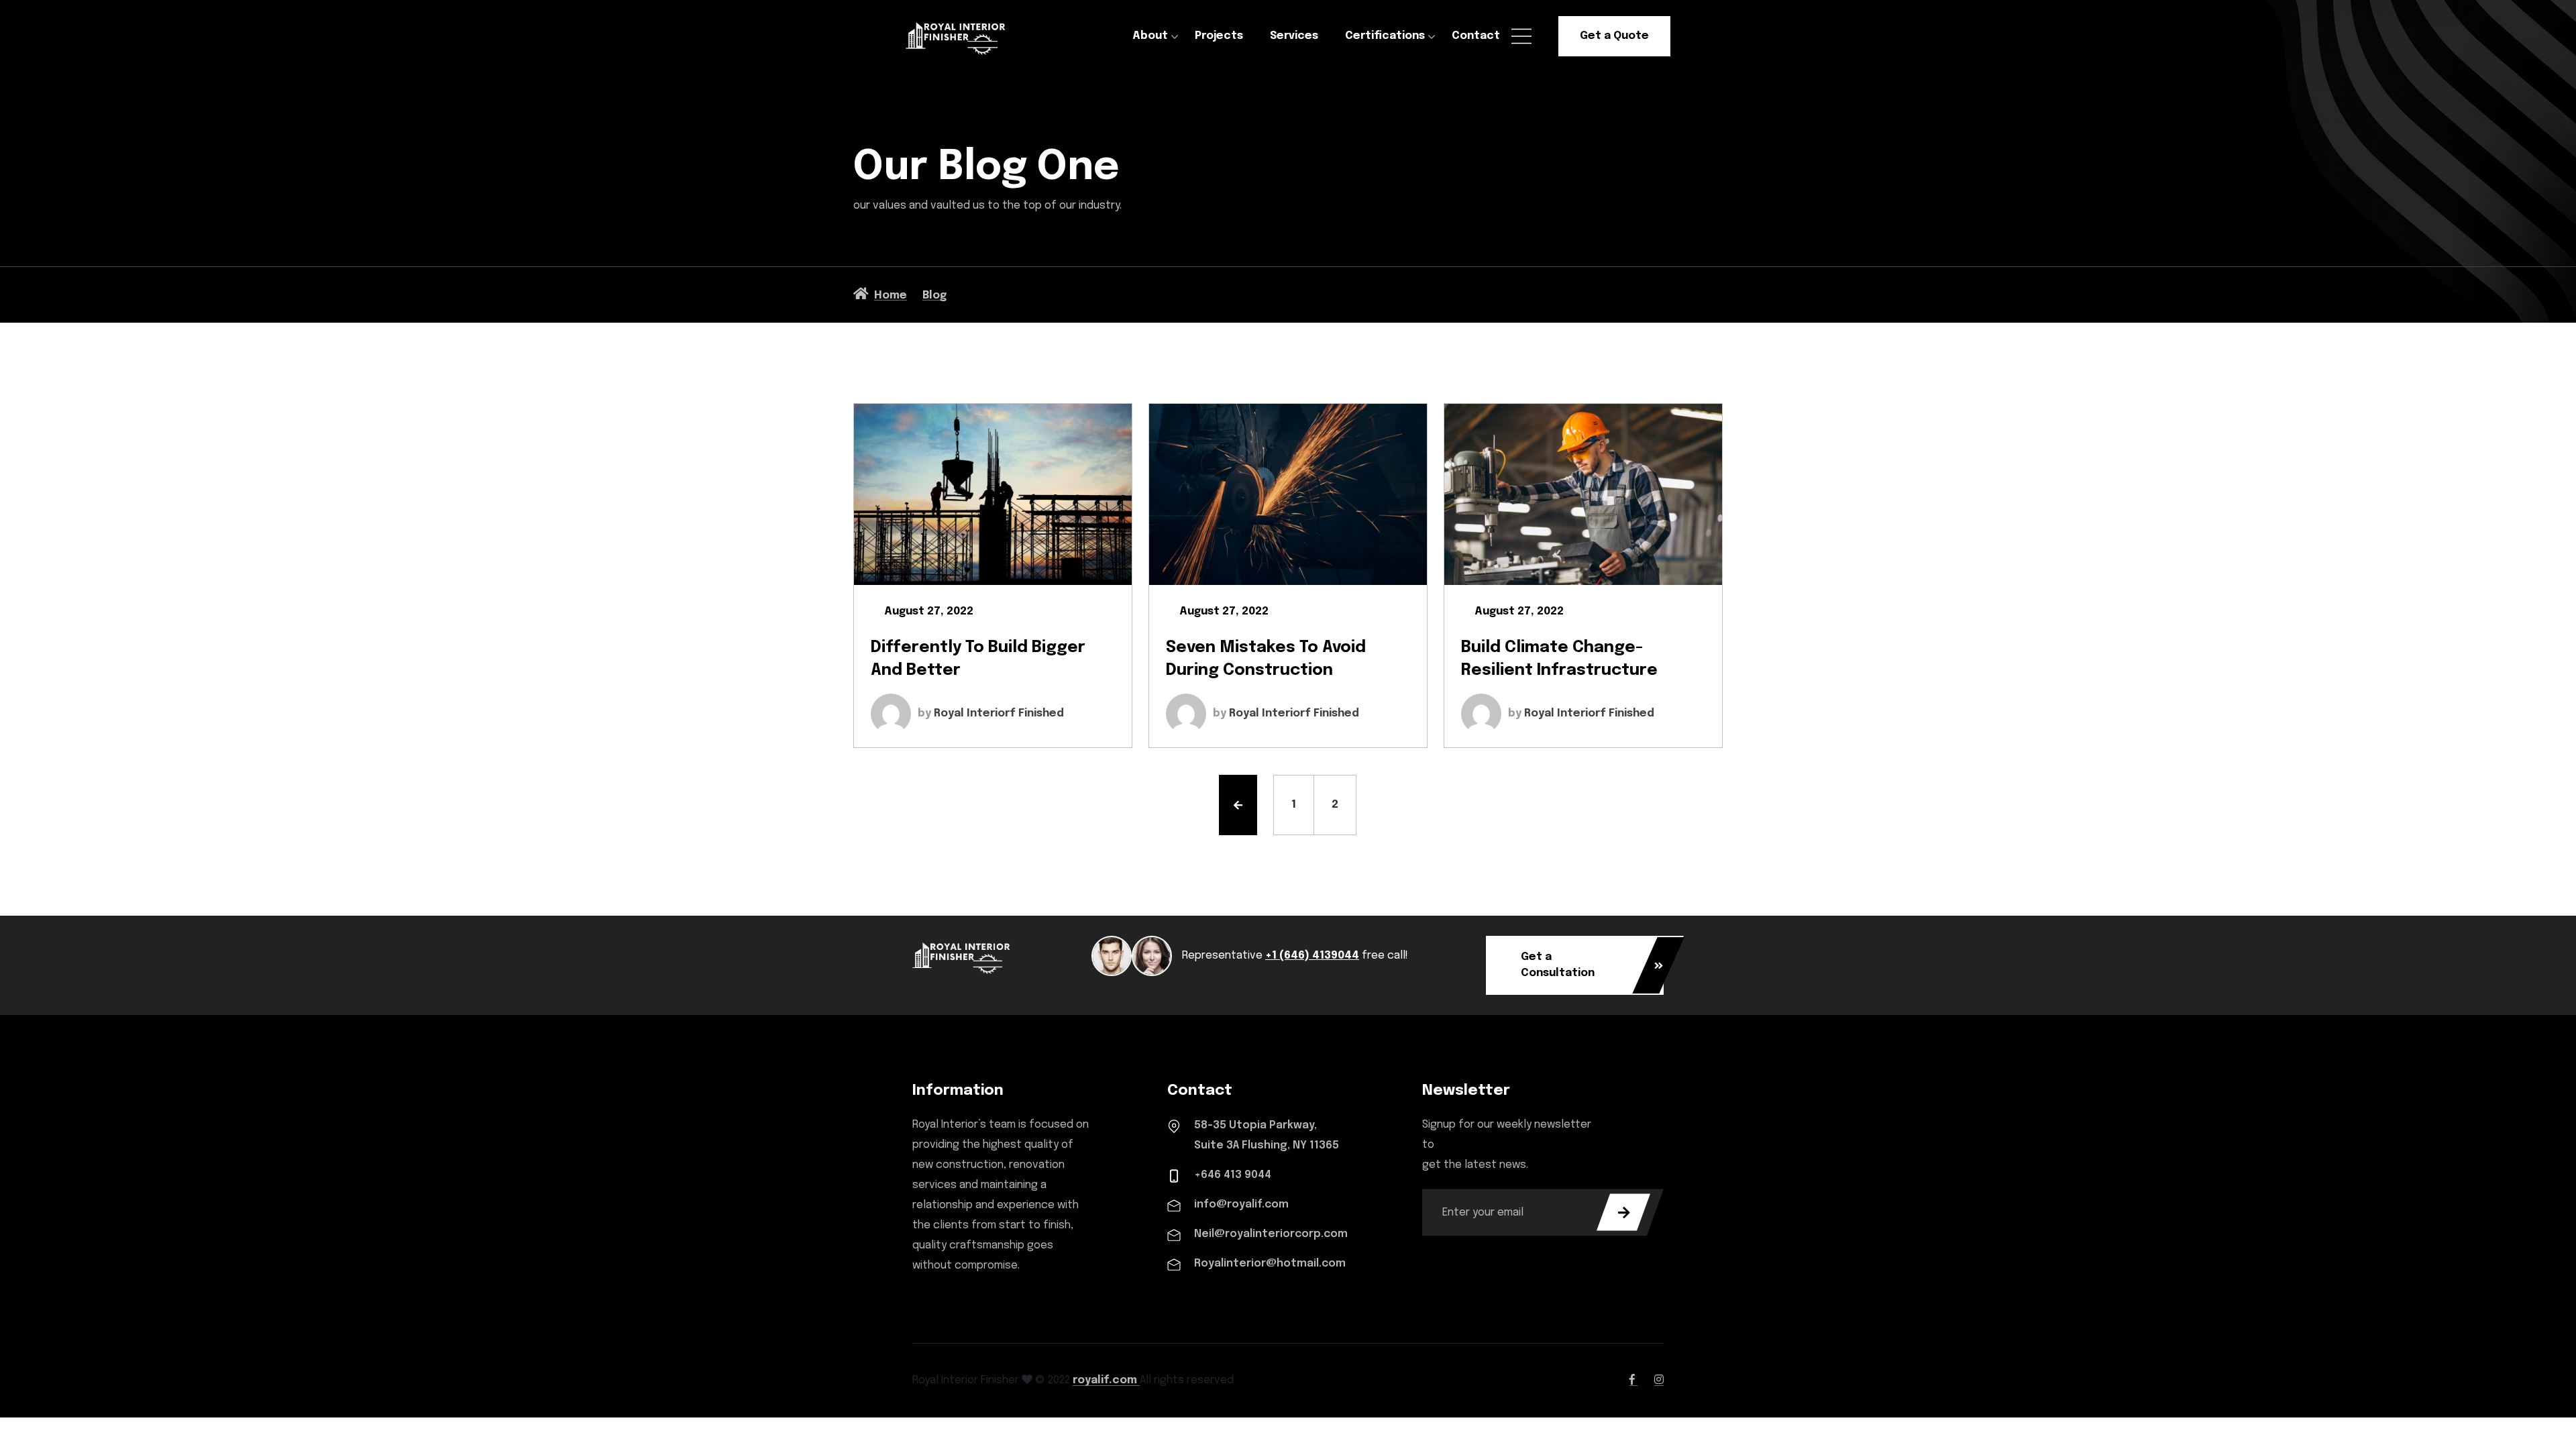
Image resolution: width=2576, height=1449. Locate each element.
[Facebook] (1633, 1380)
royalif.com (1106, 1380)
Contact (1476, 36)
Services (1294, 36)
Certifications (1385, 36)
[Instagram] (1659, 1380)
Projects (1219, 36)
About (1150, 36)
